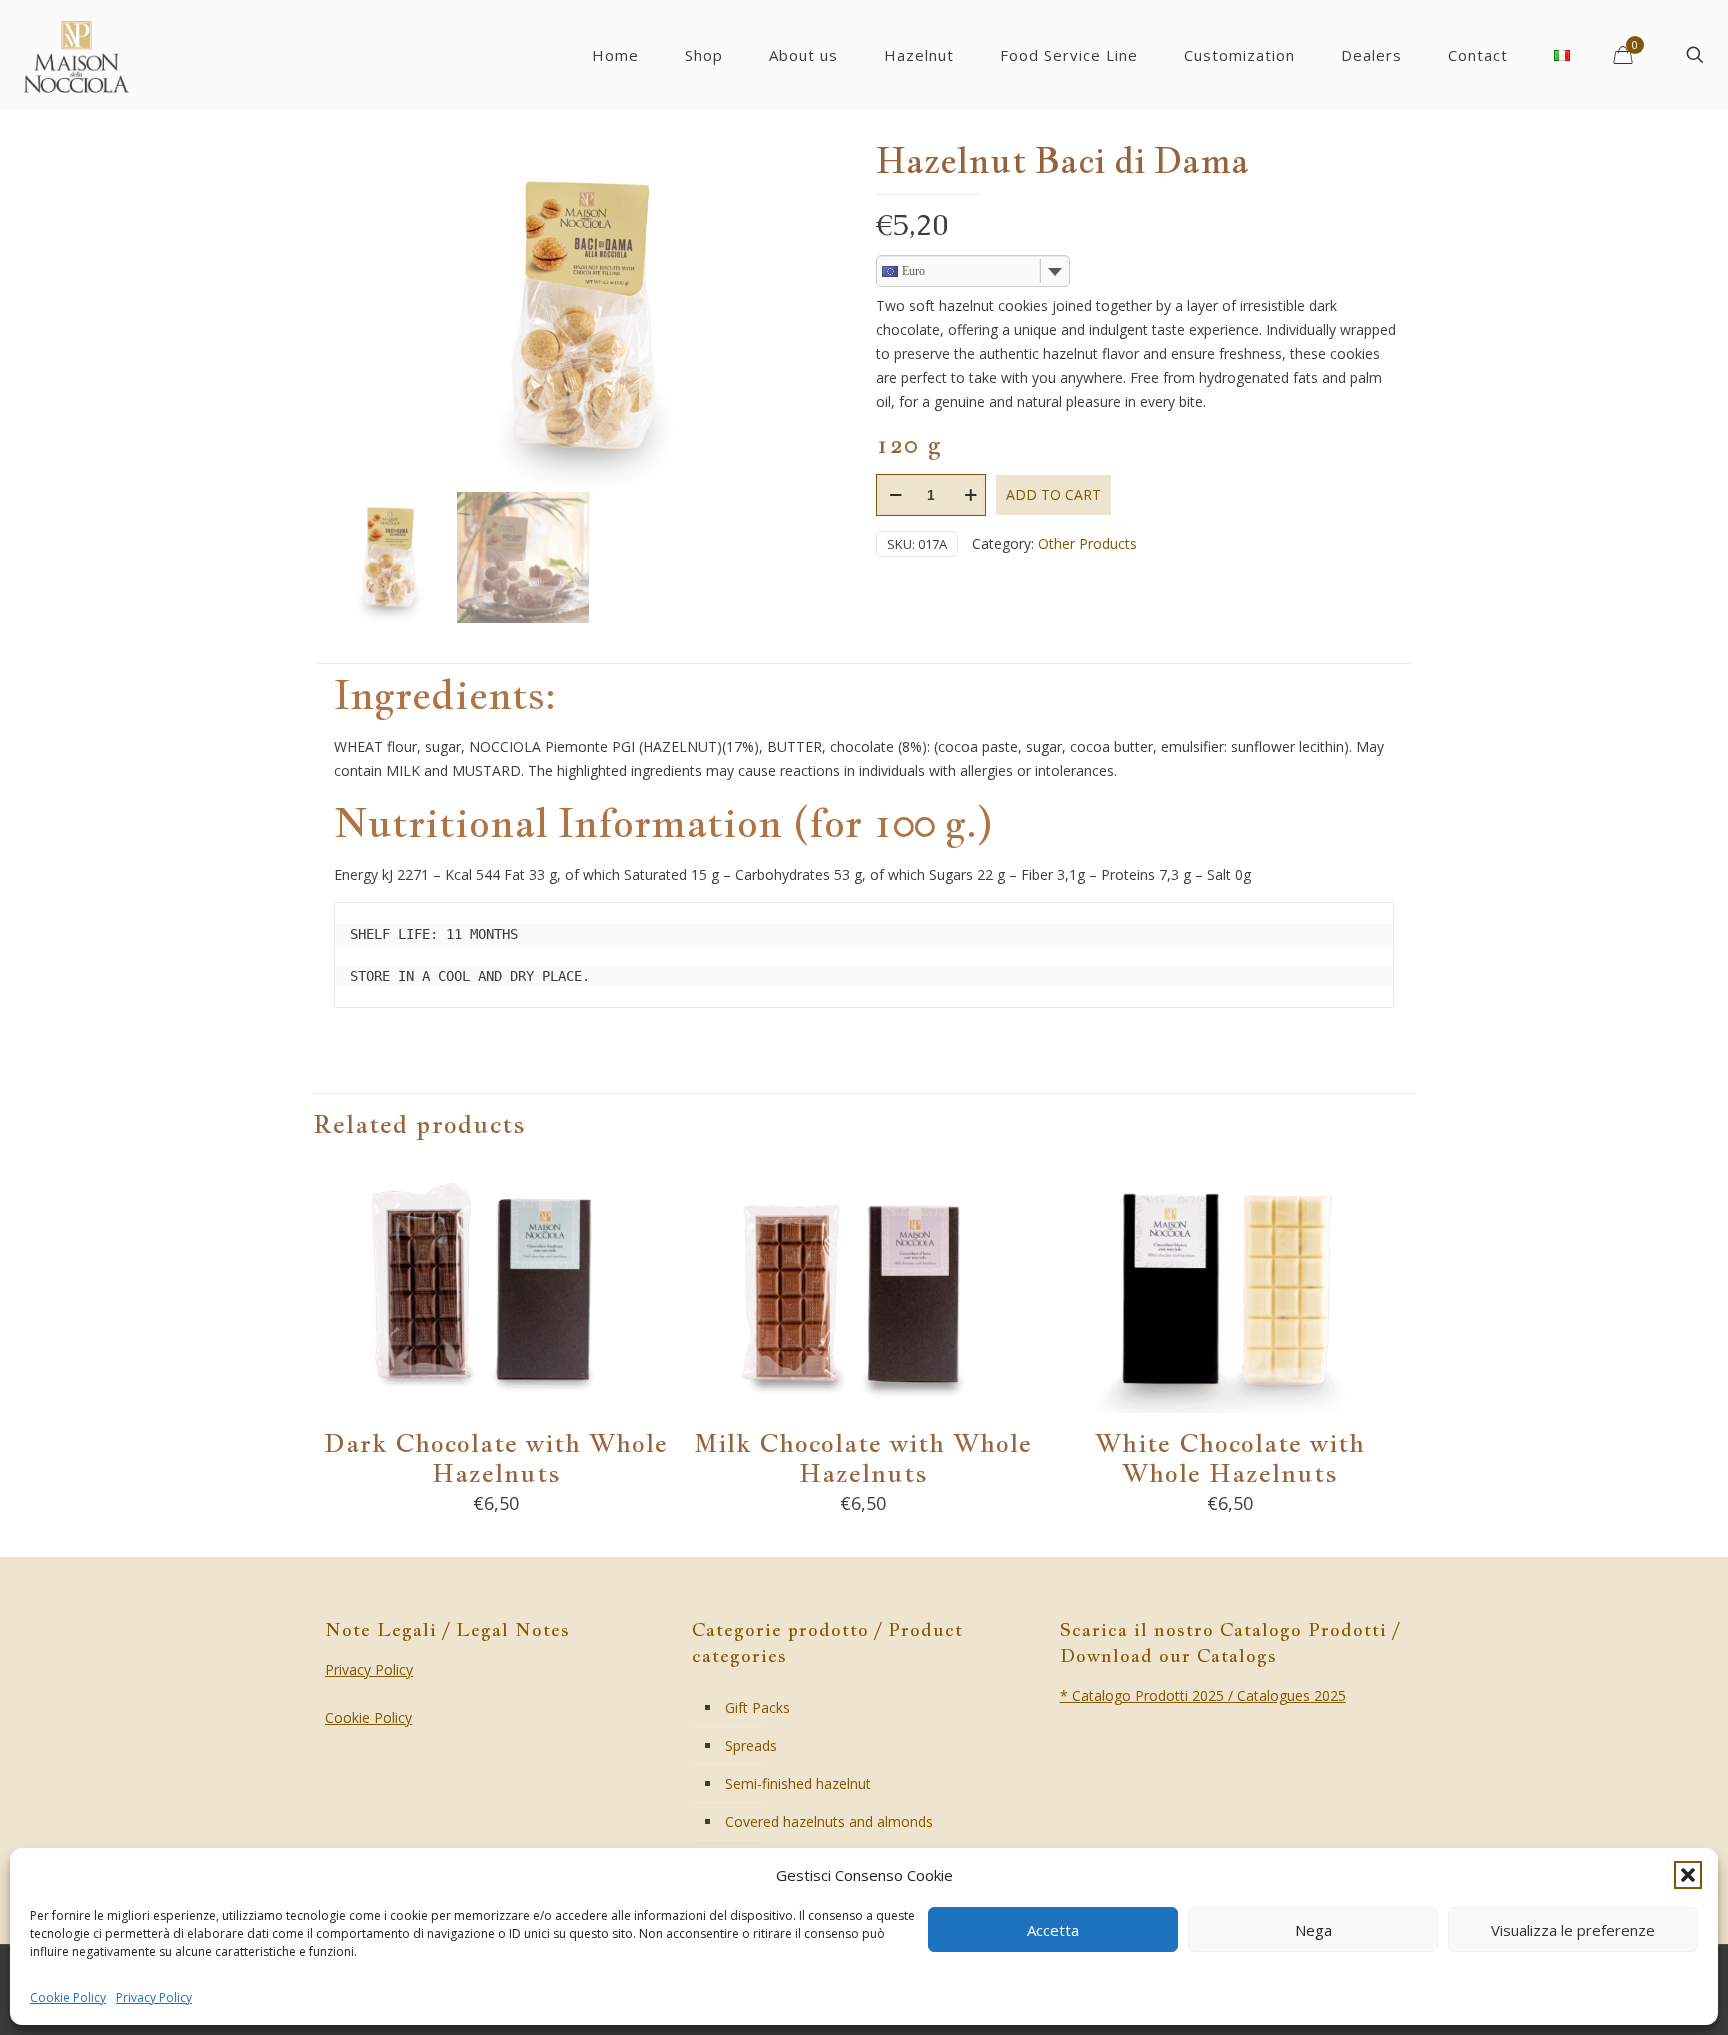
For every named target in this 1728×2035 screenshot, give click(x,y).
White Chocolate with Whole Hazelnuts (1230, 1457)
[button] (1688, 1875)
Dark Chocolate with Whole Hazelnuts (496, 1457)
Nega (1313, 1930)
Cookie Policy (68, 1997)
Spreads (751, 1745)
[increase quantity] (971, 495)
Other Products (1087, 543)
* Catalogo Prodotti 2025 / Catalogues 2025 (1203, 1695)
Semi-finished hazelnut (798, 1783)
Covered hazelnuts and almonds (829, 1821)
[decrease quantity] (896, 495)
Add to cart (1053, 494)
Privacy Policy (154, 1997)
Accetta (1053, 1930)
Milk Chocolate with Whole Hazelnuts (863, 1457)
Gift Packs (757, 1707)
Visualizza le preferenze (1573, 1930)
